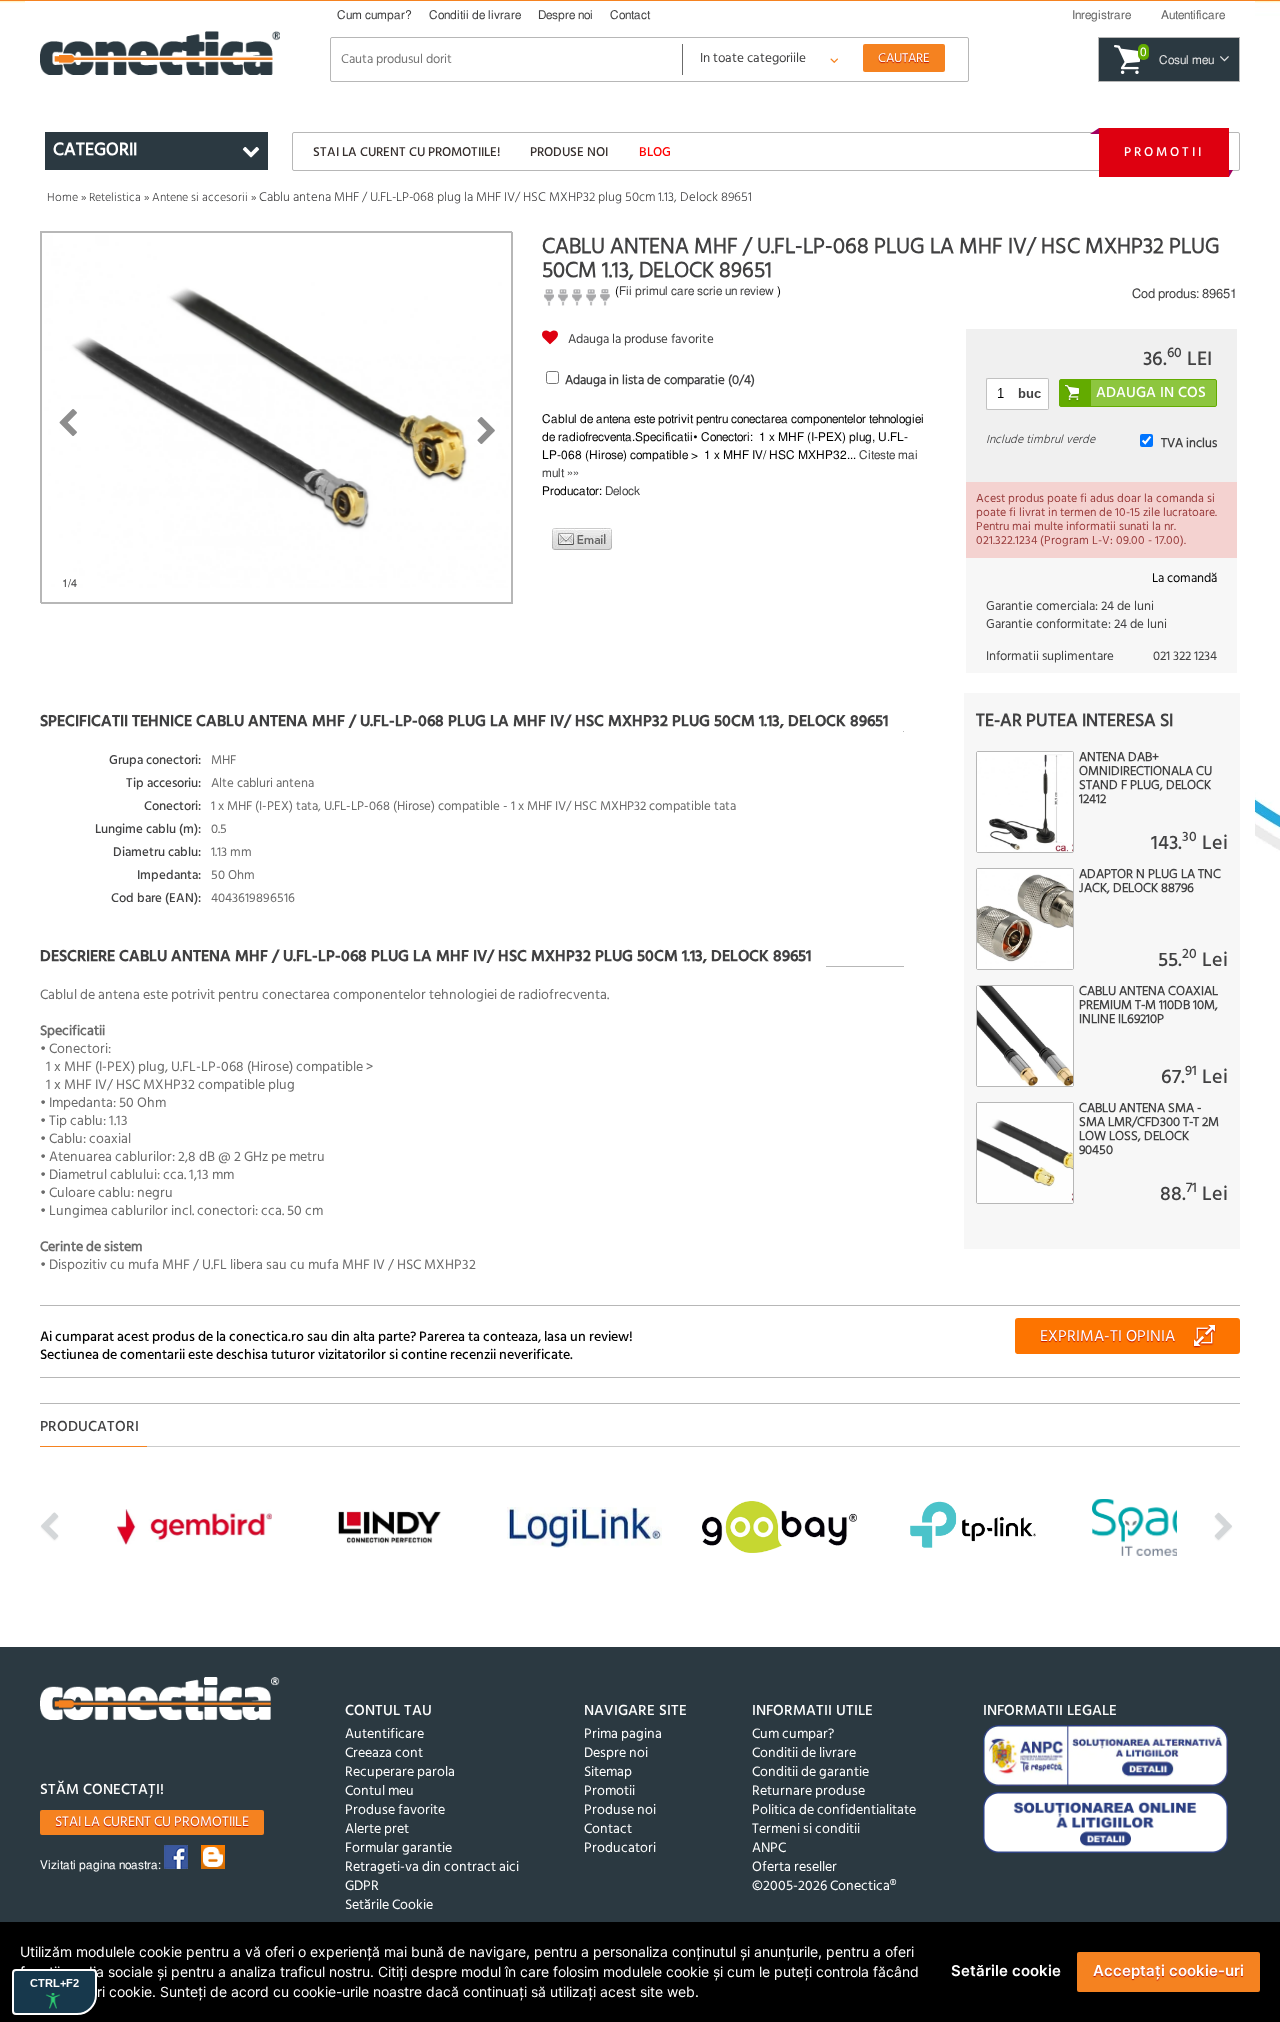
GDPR (362, 1886)
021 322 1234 (1185, 656)
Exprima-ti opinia (1107, 1337)
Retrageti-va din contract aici (432, 1867)
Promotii (1164, 152)
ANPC (769, 1848)
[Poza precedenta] (67, 423)
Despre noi (565, 15)
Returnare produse (808, 1791)
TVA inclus (1189, 443)
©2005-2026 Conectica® (824, 1886)
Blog (655, 152)
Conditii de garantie (810, 1772)
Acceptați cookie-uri (1168, 1970)
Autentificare (384, 1734)
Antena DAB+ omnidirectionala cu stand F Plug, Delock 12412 (1145, 779)
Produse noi (569, 152)
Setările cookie (1006, 1970)
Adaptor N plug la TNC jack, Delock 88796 (1150, 882)
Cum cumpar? (374, 15)
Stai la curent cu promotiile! (406, 152)
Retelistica (115, 198)
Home (62, 198)
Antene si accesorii (200, 198)
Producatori (620, 1848)
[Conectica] (160, 1701)
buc (1029, 393)
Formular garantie (398, 1848)
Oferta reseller (794, 1867)
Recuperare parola (400, 1772)
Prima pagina (623, 1734)
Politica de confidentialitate (834, 1810)
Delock (622, 491)
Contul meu (379, 1791)
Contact (630, 15)
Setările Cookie (389, 1905)
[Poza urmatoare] (486, 431)
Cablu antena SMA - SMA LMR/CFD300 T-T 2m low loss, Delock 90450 (1149, 1130)
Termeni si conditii (806, 1829)
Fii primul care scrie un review (696, 291)
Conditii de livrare (475, 15)
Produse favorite (395, 1810)
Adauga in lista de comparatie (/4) (660, 380)
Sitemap (608, 1772)
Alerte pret (377, 1829)
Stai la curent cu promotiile (152, 1822)
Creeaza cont (384, 1753)
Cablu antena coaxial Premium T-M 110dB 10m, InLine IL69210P (1148, 1006)
